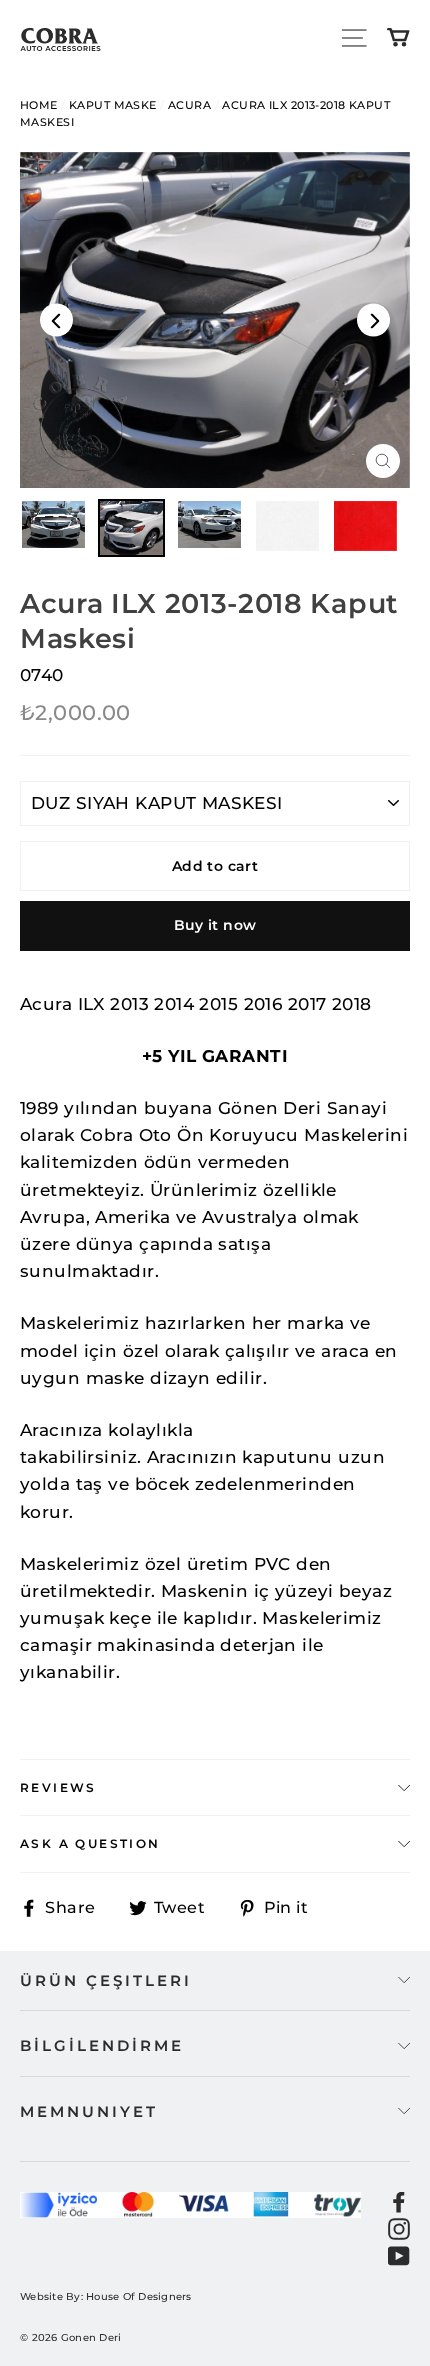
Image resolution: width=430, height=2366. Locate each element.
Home (39, 105)
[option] (215, 320)
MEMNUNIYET (89, 2111)
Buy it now (215, 925)
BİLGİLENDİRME (102, 2045)
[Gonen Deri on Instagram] (399, 2227)
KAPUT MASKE (113, 105)
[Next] (373, 319)
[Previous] (56, 319)
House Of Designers (139, 2296)
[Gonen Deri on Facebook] (399, 2200)
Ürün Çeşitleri (106, 1980)
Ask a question (90, 1843)
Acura (189, 105)
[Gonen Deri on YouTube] (399, 2254)
